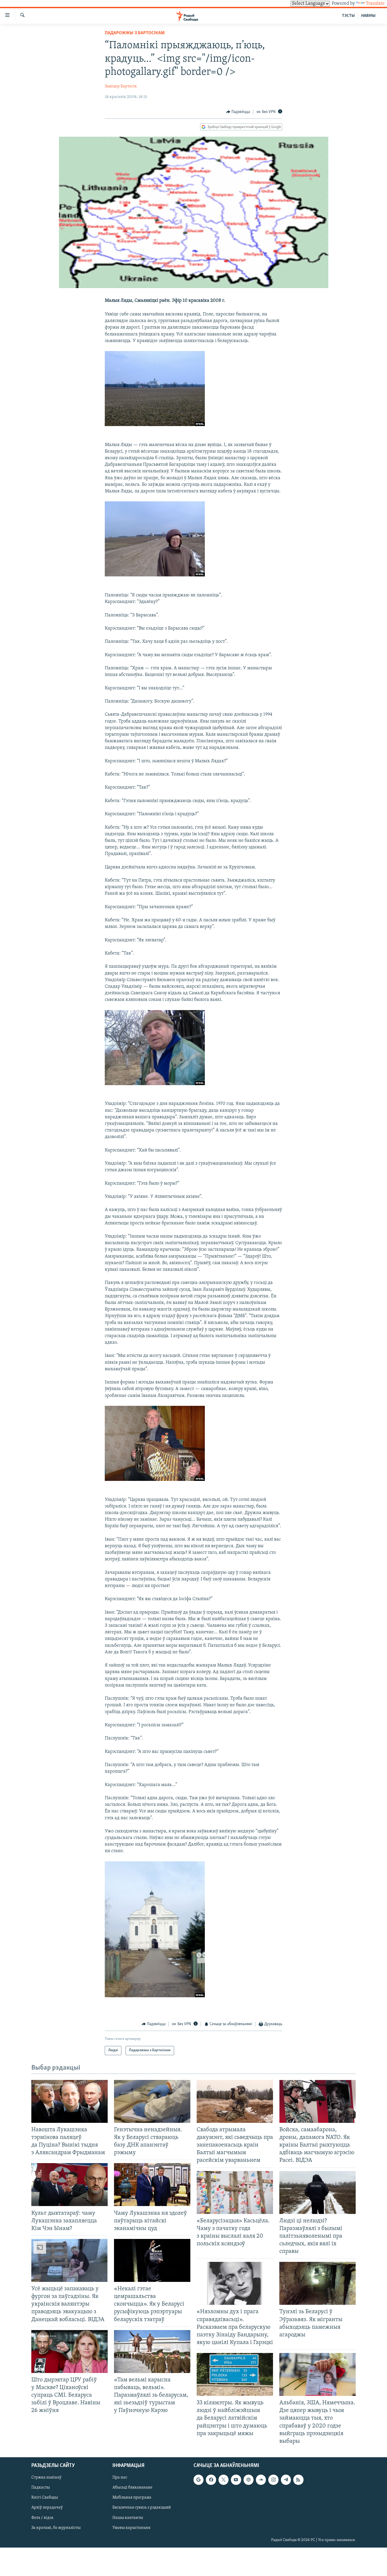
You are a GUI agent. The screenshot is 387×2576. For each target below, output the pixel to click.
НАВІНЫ (368, 16)
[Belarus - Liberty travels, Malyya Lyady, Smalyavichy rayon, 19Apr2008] (155, 425)
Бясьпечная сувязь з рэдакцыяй (142, 2508)
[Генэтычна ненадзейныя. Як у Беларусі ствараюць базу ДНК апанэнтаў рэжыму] (152, 2101)
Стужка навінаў (46, 2478)
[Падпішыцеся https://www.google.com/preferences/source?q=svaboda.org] (199, 2480)
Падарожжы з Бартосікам (135, 33)
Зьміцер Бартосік (121, 86)
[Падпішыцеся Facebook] (211, 2480)
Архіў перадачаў (47, 2508)
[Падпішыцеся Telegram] (286, 2480)
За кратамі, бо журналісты (56, 2528)
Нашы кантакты (128, 2518)
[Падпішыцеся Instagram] (273, 2480)
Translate (375, 4)
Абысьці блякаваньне (132, 2488)
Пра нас (120, 2478)
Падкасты (41, 2488)
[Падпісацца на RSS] (298, 2480)
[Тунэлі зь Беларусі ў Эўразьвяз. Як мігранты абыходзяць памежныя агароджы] (317, 2283)
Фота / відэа (42, 2518)
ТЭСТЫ (348, 16)
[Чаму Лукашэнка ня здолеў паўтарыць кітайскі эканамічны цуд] (152, 2185)
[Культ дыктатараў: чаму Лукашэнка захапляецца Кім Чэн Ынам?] (70, 2185)
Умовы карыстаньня (131, 2528)
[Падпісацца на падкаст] (249, 2480)
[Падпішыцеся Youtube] (236, 2480)
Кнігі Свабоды (45, 2498)
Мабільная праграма (132, 2498)
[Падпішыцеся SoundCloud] (261, 2480)
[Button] (238, 112)
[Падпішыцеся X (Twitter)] (224, 2480)
